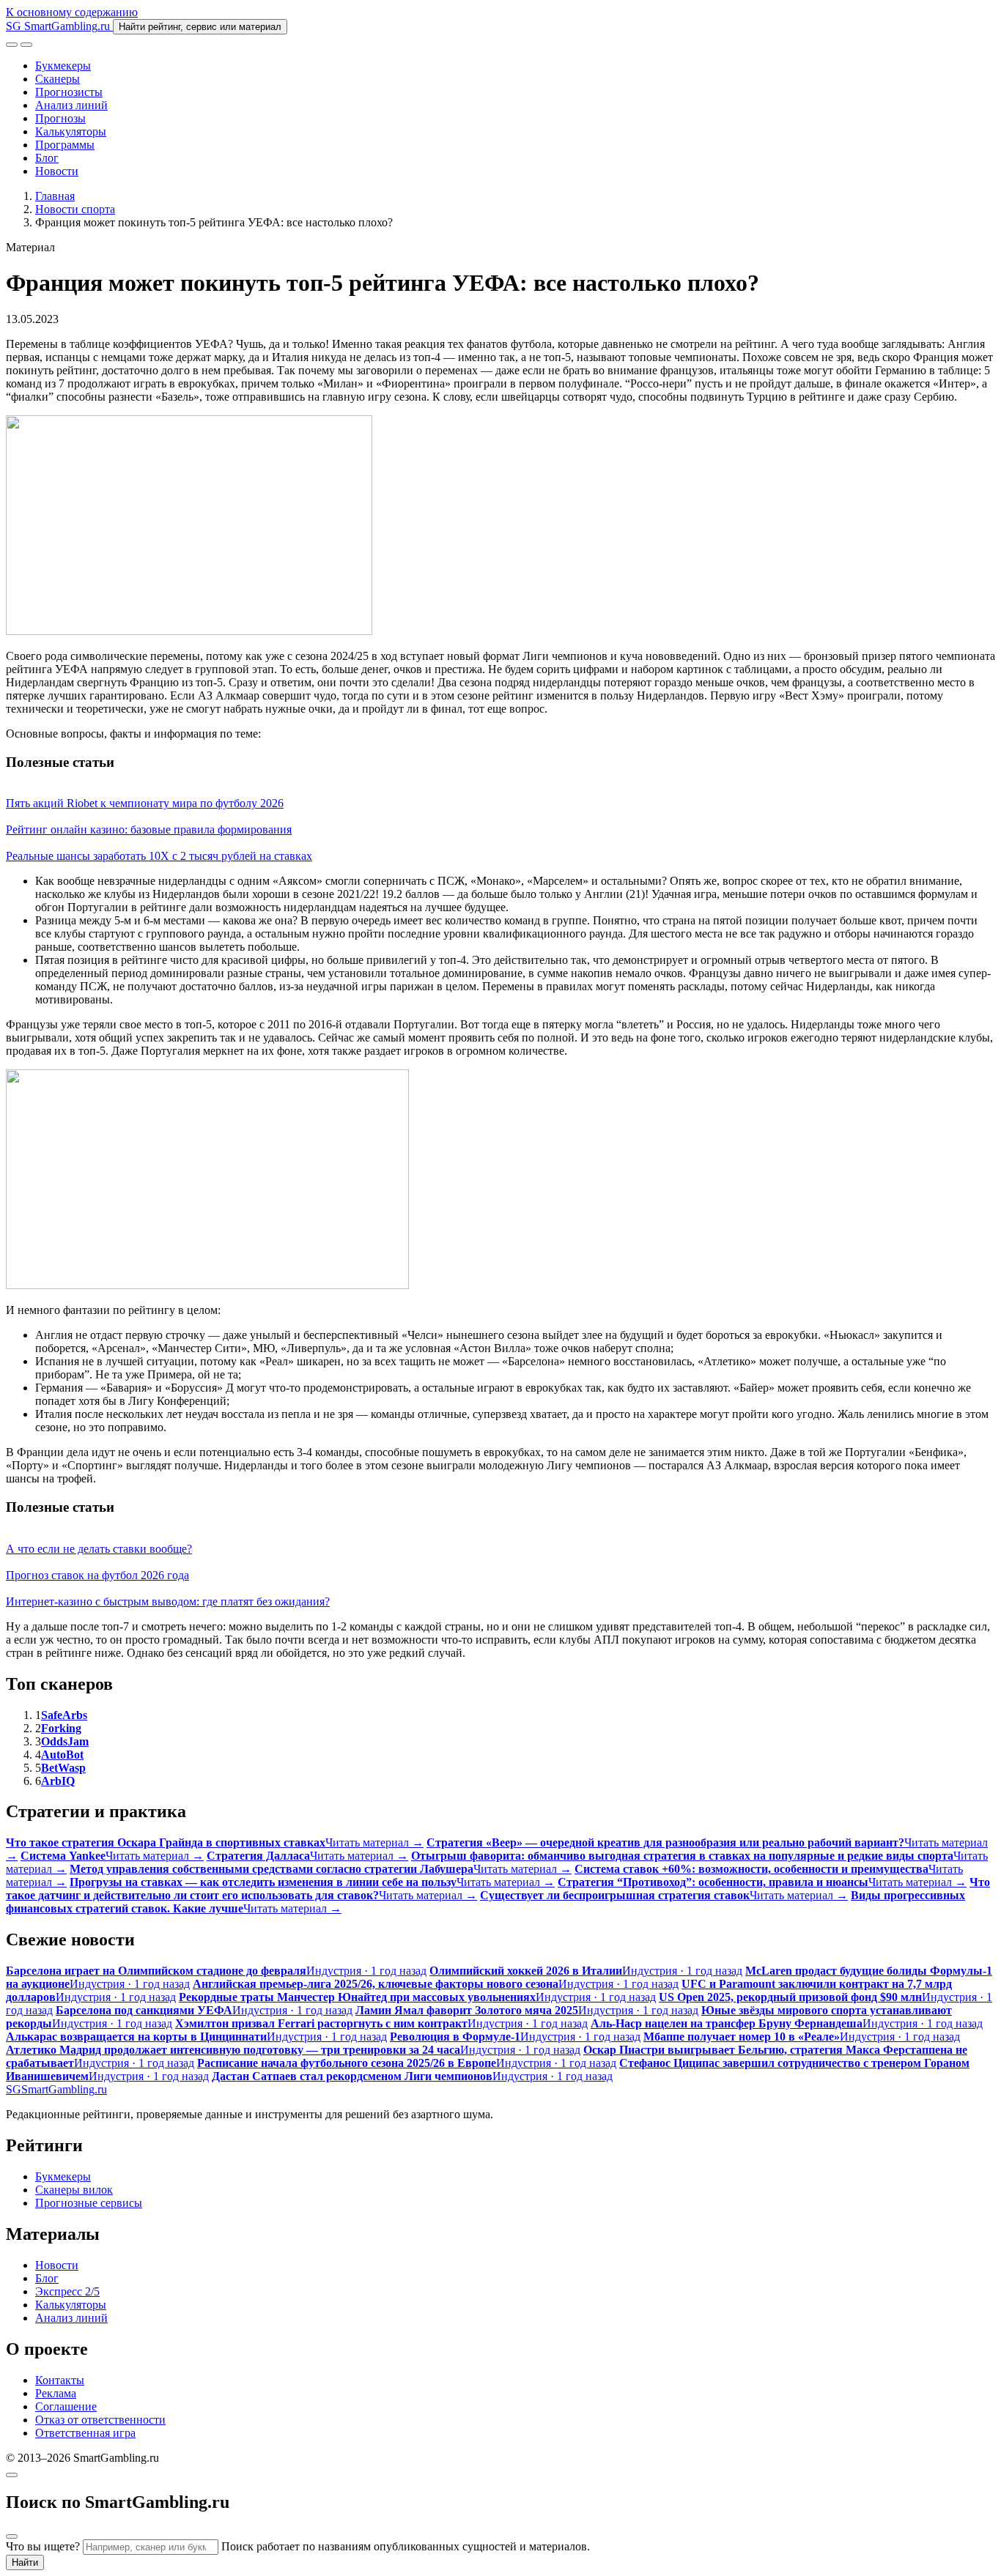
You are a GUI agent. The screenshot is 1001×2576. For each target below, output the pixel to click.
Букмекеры (63, 66)
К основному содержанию (72, 12)
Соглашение (66, 2406)
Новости (57, 171)
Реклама (56, 2393)
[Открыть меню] (26, 45)
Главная (55, 196)
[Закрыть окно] (12, 2475)
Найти (25, 2562)
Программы (65, 145)
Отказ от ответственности (100, 2420)
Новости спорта (75, 209)
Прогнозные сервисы (89, 2203)
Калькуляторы (71, 131)
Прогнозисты (69, 92)
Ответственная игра (85, 2433)
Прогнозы (60, 118)
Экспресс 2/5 (67, 2291)
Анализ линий (71, 105)
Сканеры (58, 79)
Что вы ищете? (43, 2546)
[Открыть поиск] (12, 45)
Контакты (60, 2380)
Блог (47, 158)
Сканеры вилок (74, 2190)
